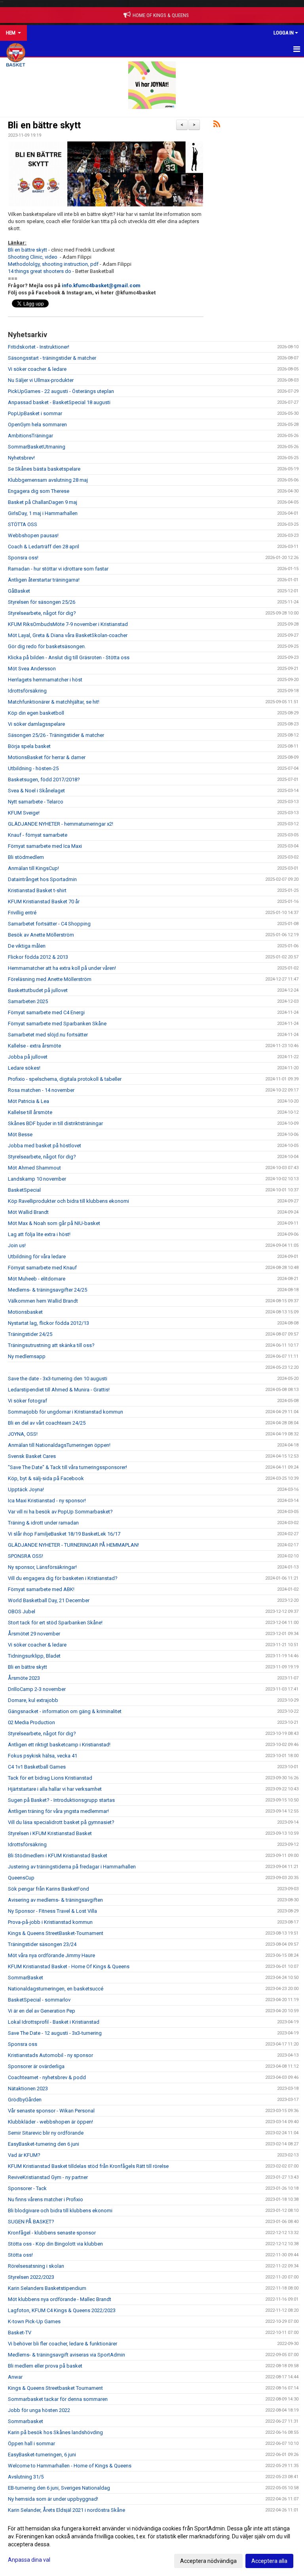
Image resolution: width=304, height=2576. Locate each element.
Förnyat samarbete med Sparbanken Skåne (57, 1024)
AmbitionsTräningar (30, 436)
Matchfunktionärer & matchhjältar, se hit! (54, 702)
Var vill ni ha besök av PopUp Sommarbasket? (60, 1512)
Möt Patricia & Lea (28, 1101)
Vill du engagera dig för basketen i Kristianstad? (63, 1578)
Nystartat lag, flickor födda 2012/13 (48, 1323)
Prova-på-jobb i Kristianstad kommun (50, 1922)
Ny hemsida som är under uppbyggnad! (53, 2499)
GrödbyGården (25, 2100)
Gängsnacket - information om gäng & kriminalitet (65, 1711)
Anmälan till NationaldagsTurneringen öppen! (59, 1445)
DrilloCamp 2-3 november (37, 1689)
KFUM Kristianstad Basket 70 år (44, 902)
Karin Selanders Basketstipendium (47, 2288)
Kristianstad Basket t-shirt (37, 890)
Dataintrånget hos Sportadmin (42, 879)
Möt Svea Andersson (32, 669)
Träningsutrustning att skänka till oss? (51, 1345)
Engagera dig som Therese (39, 491)
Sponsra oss (23, 2044)
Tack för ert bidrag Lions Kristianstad (50, 1778)
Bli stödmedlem (26, 857)
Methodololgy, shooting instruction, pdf (53, 264)
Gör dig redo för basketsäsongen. (47, 646)
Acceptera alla (269, 2561)
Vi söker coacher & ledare (37, 369)
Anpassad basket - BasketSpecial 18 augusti (59, 402)
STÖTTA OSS (23, 524)
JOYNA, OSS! (23, 1434)
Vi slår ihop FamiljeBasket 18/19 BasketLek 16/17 (64, 1534)
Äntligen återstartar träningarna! (44, 580)
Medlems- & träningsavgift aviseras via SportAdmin (66, 2355)
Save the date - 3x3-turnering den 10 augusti (58, 1379)
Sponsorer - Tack (27, 2188)
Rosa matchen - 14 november (41, 1090)
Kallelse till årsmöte (30, 1112)
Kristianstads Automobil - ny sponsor (50, 2055)
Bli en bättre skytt (44, 125)
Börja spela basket (29, 746)
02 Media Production (31, 1722)
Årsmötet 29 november (34, 1634)
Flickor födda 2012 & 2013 (38, 957)
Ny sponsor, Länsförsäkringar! (42, 1567)
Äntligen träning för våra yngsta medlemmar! (58, 1811)
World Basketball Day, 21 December (49, 1600)
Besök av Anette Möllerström (41, 935)
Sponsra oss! (23, 558)
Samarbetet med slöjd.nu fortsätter (48, 1035)
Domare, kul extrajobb (33, 1700)
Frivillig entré (22, 913)
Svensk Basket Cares (32, 1456)
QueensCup (21, 1878)
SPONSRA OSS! (26, 1556)
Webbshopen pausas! (33, 535)
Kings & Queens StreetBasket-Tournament (56, 1933)
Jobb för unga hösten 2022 (39, 2410)
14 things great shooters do (40, 271)
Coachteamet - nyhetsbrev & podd (47, 2077)
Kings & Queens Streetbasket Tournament (55, 2388)
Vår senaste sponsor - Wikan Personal (51, 2111)
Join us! (17, 1245)
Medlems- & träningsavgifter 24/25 (47, 1290)
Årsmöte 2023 (24, 1678)
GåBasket (19, 591)
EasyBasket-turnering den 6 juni (44, 2144)
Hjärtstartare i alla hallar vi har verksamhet (55, 1789)
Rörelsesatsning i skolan (36, 2266)
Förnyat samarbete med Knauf (42, 1268)
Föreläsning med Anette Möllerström (50, 979)
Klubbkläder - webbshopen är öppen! (50, 2122)
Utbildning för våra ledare (37, 1257)
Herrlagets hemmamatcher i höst (45, 680)
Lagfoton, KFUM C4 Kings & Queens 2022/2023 (62, 2310)
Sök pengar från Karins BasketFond (48, 1889)
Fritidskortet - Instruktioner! (39, 347)
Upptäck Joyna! (26, 1489)
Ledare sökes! (24, 1068)
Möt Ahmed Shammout (34, 1168)
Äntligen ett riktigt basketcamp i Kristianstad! (59, 1745)
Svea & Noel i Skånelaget (36, 791)
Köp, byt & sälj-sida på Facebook (46, 1478)
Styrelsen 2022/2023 (31, 2277)
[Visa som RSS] (217, 125)
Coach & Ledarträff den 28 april (44, 547)
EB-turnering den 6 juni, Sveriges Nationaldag (59, 2488)
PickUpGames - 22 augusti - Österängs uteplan (61, 391)
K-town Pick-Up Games (34, 2321)
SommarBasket (26, 1978)
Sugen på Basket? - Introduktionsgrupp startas (61, 1800)
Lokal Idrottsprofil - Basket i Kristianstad (54, 2022)
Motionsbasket (25, 1312)
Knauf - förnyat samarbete (38, 835)
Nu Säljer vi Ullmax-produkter (41, 380)
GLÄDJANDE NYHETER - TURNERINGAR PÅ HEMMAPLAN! (73, 1545)
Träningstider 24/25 (30, 1334)
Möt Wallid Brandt (28, 1212)
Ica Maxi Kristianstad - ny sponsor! (47, 1501)
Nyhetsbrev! (21, 458)
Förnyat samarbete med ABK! (41, 1589)
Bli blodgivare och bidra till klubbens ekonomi (60, 2211)
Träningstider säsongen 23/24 (42, 1944)
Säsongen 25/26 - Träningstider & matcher (56, 735)
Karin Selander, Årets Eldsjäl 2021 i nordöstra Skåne (66, 2510)
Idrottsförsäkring (27, 691)
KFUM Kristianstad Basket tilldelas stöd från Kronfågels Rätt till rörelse (88, 2166)
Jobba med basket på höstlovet (45, 1146)
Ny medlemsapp (27, 1356)
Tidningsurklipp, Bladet (34, 1656)
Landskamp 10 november (37, 1179)
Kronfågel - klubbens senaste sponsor (52, 2233)
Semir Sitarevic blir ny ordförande (46, 2133)
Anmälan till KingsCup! (33, 868)
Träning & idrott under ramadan (43, 1523)
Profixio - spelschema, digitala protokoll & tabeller (65, 1079)
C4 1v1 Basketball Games (37, 1767)
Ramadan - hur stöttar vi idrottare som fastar (58, 569)
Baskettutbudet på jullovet (38, 990)
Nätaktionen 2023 (28, 2088)
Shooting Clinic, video (33, 257)
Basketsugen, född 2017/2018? (44, 779)
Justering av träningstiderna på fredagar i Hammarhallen (72, 1867)
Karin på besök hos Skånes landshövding (55, 2432)
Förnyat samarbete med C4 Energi (46, 1012)
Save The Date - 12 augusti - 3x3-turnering (55, 2033)
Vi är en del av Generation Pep (42, 2011)
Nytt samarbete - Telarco (36, 802)
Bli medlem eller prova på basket (45, 2366)
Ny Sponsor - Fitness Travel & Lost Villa (52, 1911)
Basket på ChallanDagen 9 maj (43, 502)
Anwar (15, 2377)
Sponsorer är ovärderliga (36, 2066)
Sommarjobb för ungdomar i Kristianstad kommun (66, 1412)
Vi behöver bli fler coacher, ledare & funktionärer (63, 2344)
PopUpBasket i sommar (35, 413)
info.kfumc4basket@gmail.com (101, 285)
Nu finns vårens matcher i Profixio (46, 2199)
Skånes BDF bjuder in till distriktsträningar (55, 1123)
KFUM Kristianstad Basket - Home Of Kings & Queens (69, 1966)
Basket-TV (20, 2333)
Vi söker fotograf (28, 1401)
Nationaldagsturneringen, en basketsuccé (56, 1989)
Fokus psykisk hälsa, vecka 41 (43, 1756)
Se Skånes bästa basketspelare (44, 469)
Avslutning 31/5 (26, 2477)
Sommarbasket (26, 2421)
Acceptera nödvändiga (208, 2561)
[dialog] (152, 2544)
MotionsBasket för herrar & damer (47, 757)
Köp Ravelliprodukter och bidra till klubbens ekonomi (68, 1201)
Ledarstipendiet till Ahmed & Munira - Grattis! (59, 1390)
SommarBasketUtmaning (37, 447)
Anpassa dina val (29, 2560)
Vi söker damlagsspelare (36, 724)
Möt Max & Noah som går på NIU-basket (54, 1223)
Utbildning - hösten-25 (33, 768)
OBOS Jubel (22, 1611)
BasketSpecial (24, 1190)
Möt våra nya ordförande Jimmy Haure (51, 1955)
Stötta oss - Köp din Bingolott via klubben (55, 2244)
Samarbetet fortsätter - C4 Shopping (49, 924)
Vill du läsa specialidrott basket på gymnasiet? (61, 1822)
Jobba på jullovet (28, 1057)
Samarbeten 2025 (28, 1001)
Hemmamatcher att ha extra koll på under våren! (62, 968)
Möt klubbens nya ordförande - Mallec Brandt (60, 2299)
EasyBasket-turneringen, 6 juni (42, 2455)
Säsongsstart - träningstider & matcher (52, 358)
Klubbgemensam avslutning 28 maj (48, 480)
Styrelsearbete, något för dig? (42, 613)
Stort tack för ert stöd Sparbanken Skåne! (55, 1623)
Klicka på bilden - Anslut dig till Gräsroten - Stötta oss (69, 657)
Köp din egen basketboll (36, 713)
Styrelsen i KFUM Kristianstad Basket (50, 1833)
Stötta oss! (20, 2255)
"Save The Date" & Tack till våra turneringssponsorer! (67, 1467)
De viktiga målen (27, 946)
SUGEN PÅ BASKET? (31, 2222)
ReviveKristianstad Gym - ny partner (48, 2177)
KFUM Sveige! (24, 813)
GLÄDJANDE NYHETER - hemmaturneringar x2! (61, 824)
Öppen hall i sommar (31, 2443)
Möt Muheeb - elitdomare (37, 1279)
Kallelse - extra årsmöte (34, 1046)
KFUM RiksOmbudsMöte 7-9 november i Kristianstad (68, 624)
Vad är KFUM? (24, 2155)
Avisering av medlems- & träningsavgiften (55, 1900)
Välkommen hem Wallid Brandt (43, 1301)
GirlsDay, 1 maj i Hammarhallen (43, 513)
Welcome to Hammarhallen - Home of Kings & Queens (70, 2466)
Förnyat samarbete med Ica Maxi (45, 846)
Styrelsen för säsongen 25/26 (42, 602)
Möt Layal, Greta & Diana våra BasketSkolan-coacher (68, 635)
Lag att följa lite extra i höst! (39, 1234)
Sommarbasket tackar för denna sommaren (58, 2399)
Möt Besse (20, 1134)
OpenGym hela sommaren (37, 425)
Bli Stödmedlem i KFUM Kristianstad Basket (58, 1856)
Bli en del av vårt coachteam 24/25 (47, 1423)
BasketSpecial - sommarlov (39, 2000)
